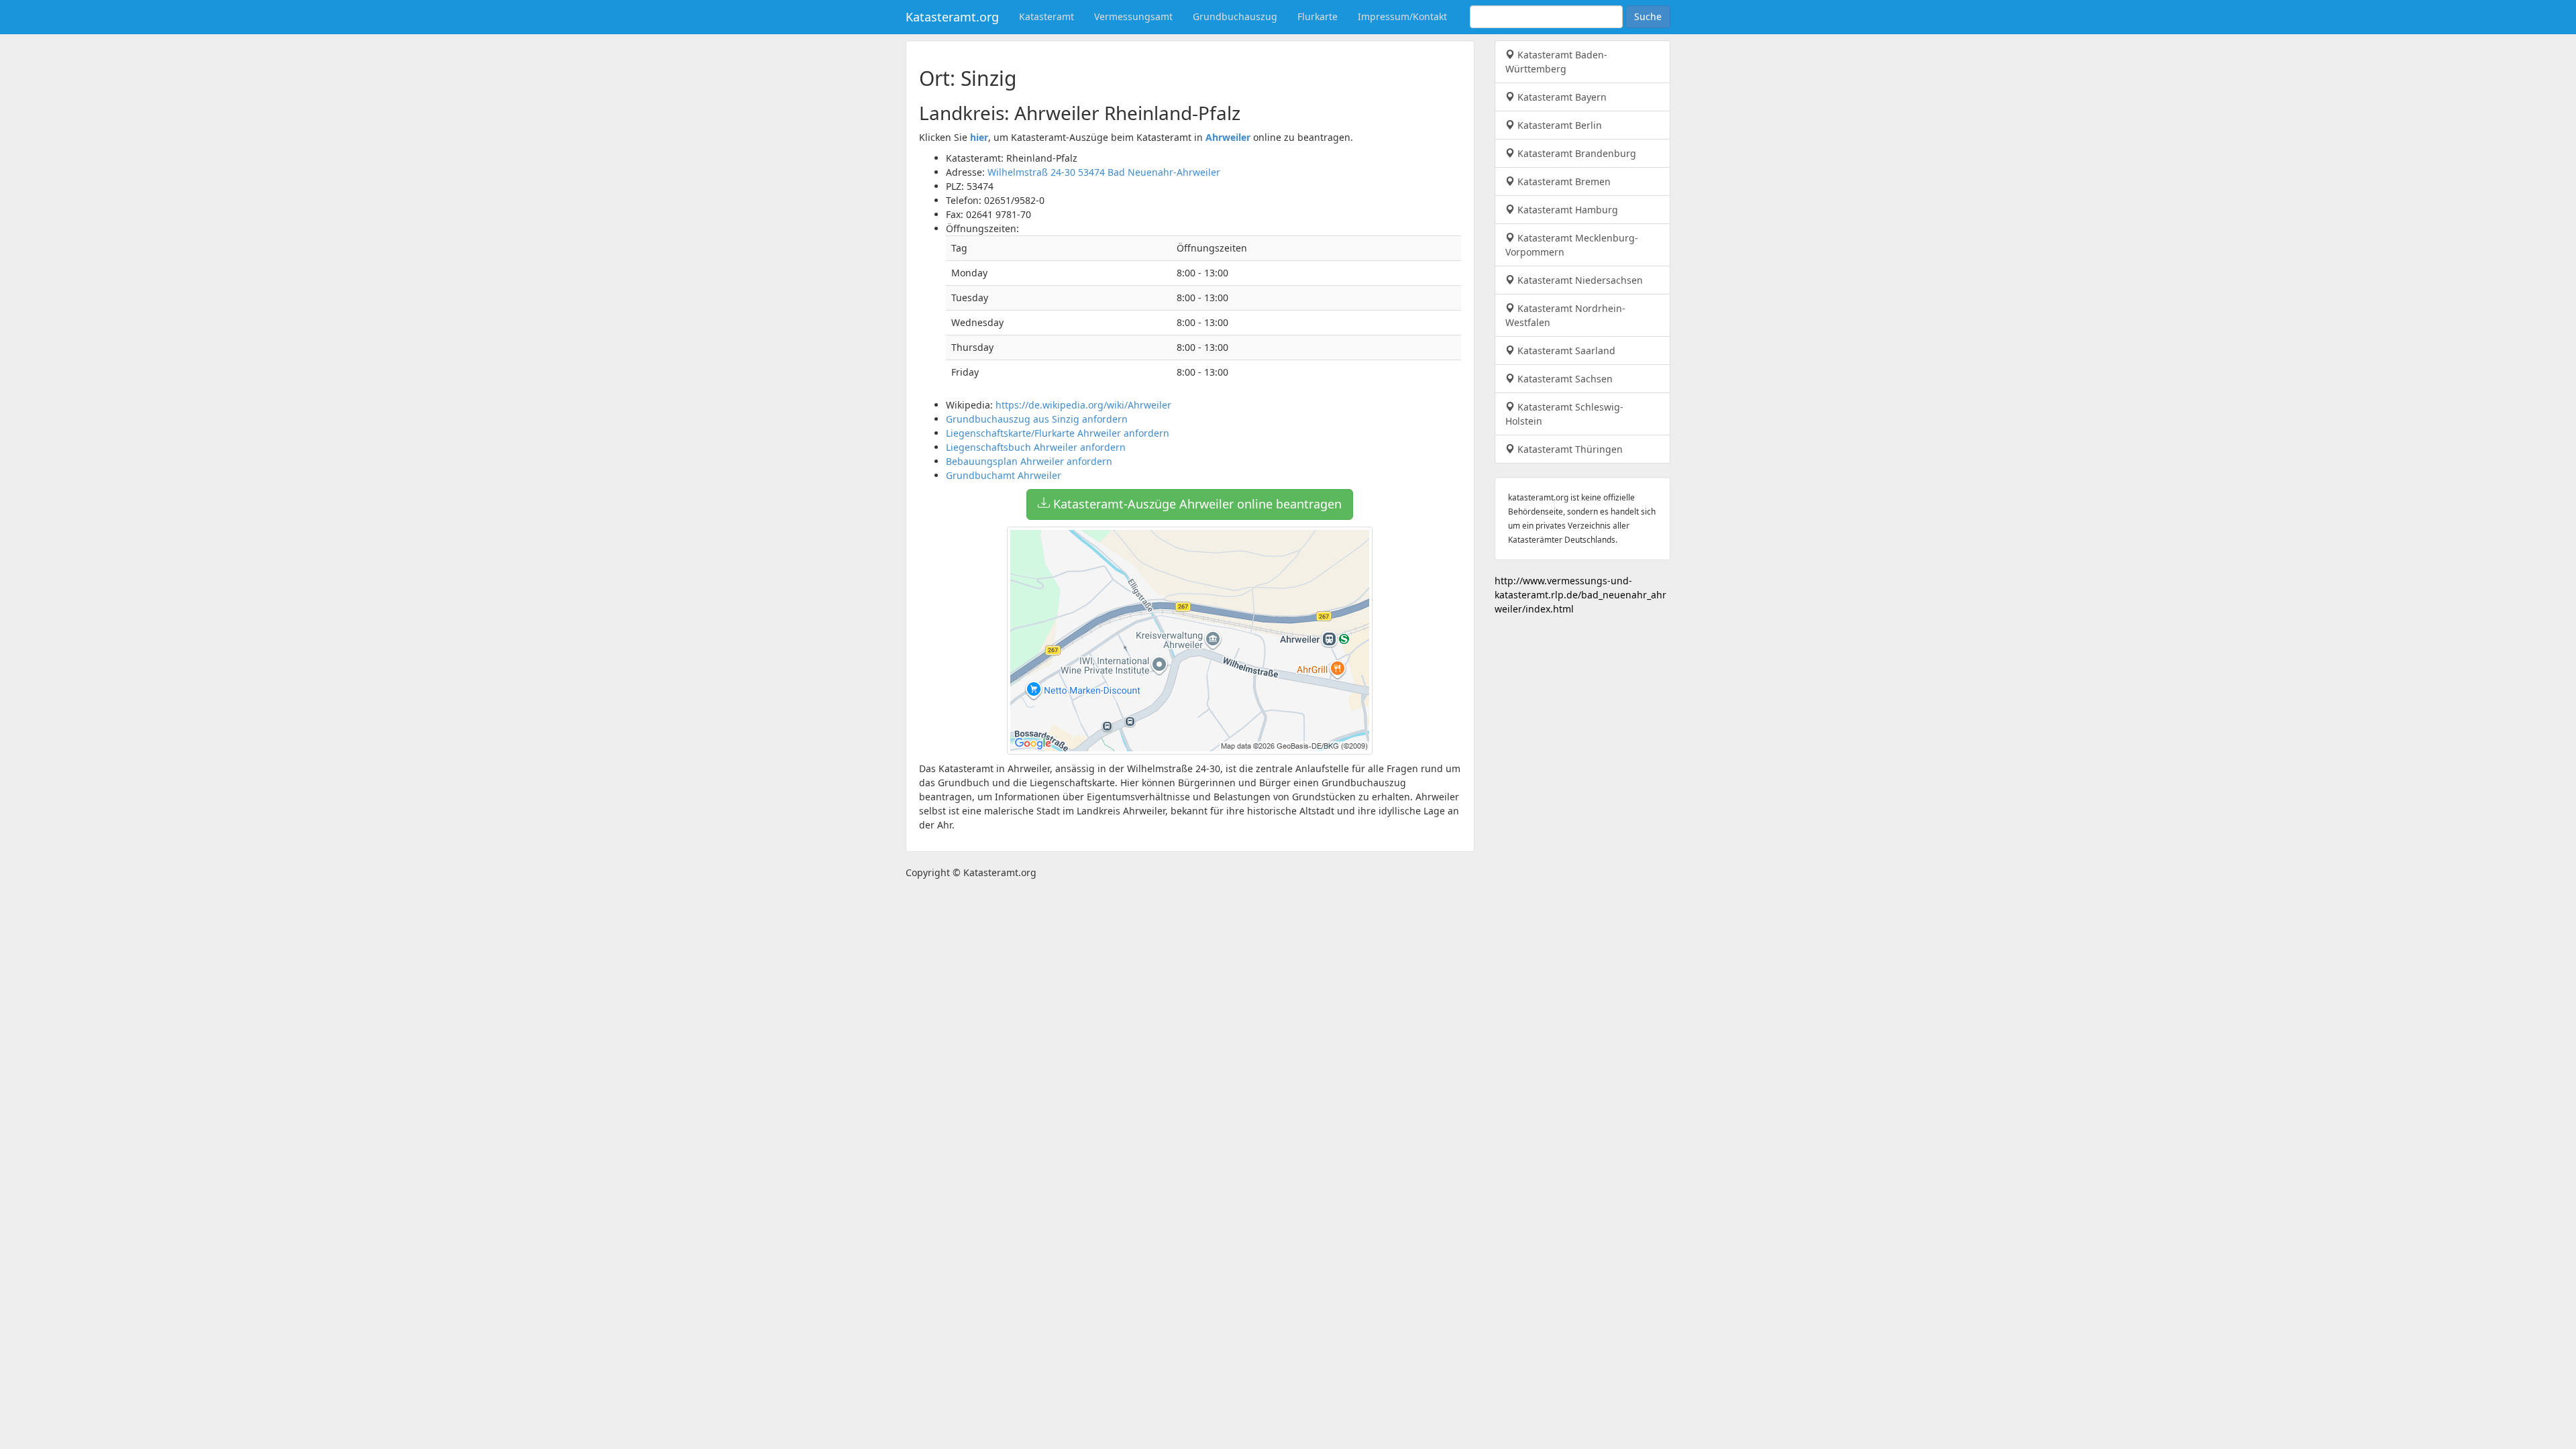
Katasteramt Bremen (1563, 181)
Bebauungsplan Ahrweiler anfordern (1029, 461)
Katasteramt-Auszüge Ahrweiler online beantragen (1196, 504)
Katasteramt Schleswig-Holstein (1564, 414)
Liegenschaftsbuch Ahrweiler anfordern (1036, 447)
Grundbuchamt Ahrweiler (1004, 475)
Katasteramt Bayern (1561, 97)
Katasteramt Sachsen (1564, 379)
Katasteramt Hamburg (1566, 210)
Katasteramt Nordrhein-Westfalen (1565, 315)
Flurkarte (1318, 16)
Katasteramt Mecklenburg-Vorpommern (1572, 245)
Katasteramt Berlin (1558, 125)
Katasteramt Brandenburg (1575, 153)
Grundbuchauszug (1235, 16)
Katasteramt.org (952, 17)
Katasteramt (1046, 16)
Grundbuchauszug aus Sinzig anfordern (1037, 419)
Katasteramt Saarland (1565, 351)
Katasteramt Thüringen (1569, 449)
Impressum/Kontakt (1402, 16)
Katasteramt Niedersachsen (1579, 280)
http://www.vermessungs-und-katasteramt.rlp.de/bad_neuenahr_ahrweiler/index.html (1580, 595)
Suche (1648, 16)
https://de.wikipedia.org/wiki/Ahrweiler (1083, 405)
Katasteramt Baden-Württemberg (1556, 62)
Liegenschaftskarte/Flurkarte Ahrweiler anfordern (1058, 433)
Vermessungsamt (1133, 16)
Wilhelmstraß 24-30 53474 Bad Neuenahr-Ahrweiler (1104, 172)
